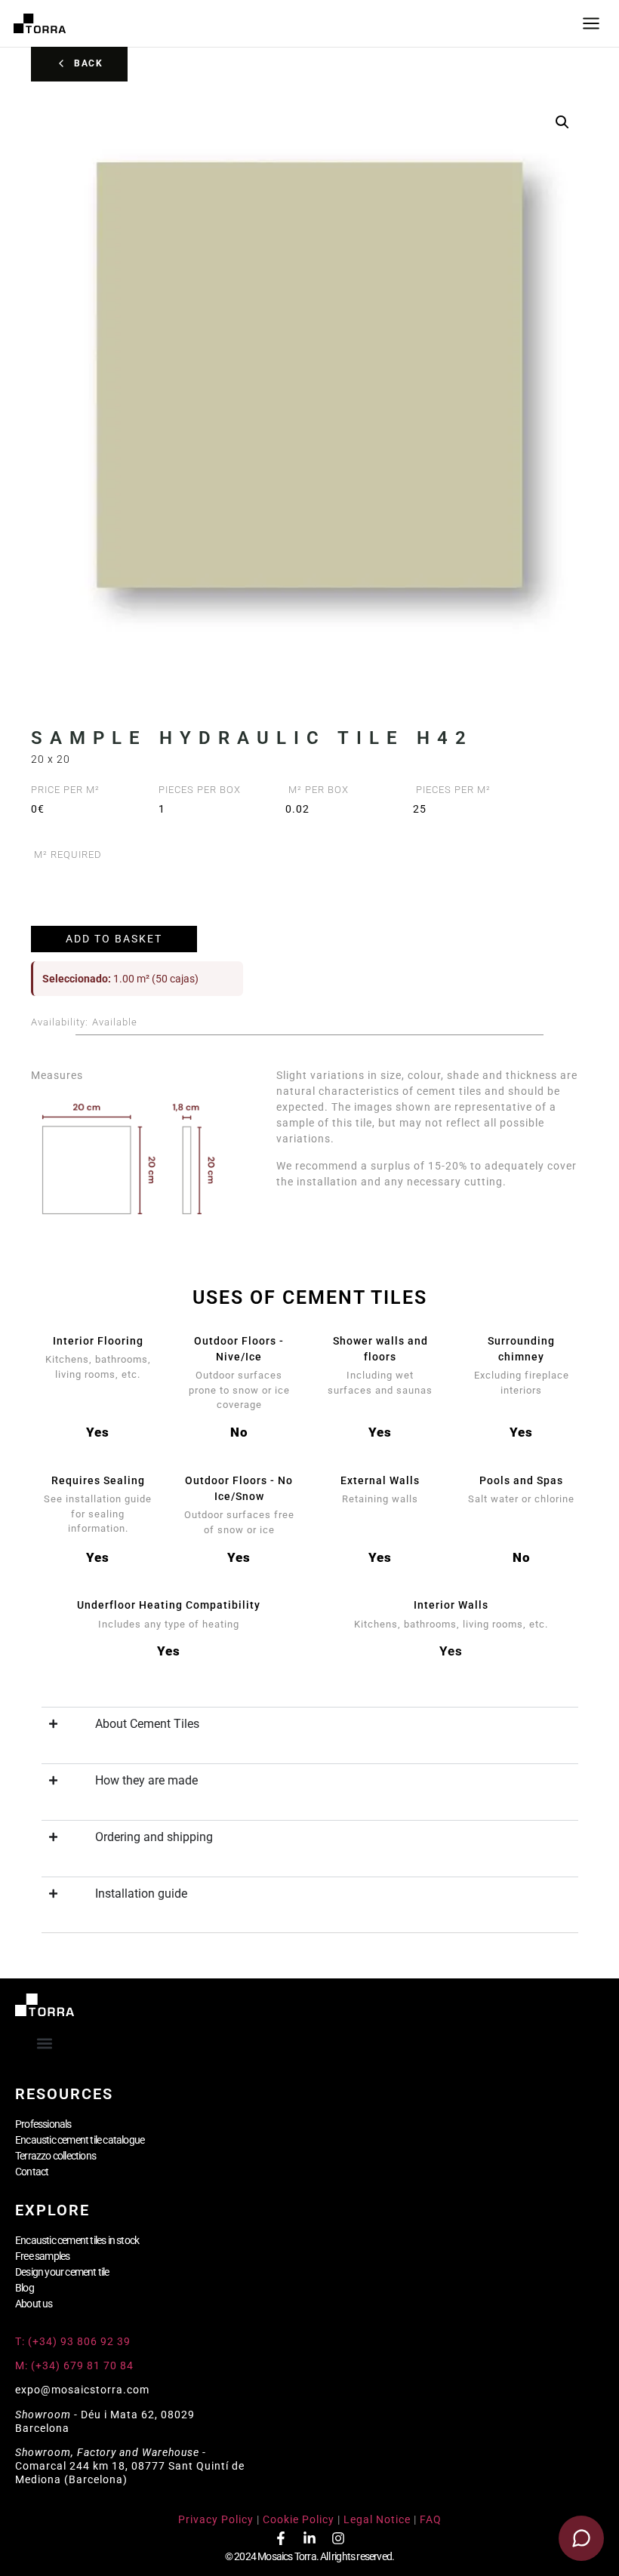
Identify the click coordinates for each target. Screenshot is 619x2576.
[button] (562, 122)
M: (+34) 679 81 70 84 (74, 2365)
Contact (32, 2172)
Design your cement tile (62, 2272)
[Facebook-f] (281, 2538)
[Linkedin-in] (309, 2538)
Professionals (43, 2124)
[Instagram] (338, 2538)
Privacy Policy (216, 2519)
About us (34, 2304)
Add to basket (114, 939)
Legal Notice (377, 2519)
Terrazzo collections (55, 2156)
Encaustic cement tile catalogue (80, 2140)
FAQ (431, 2519)
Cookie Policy (299, 2519)
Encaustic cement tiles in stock (77, 2240)
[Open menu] (591, 23)
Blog (25, 2288)
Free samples (42, 2256)
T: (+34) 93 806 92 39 (74, 2341)
